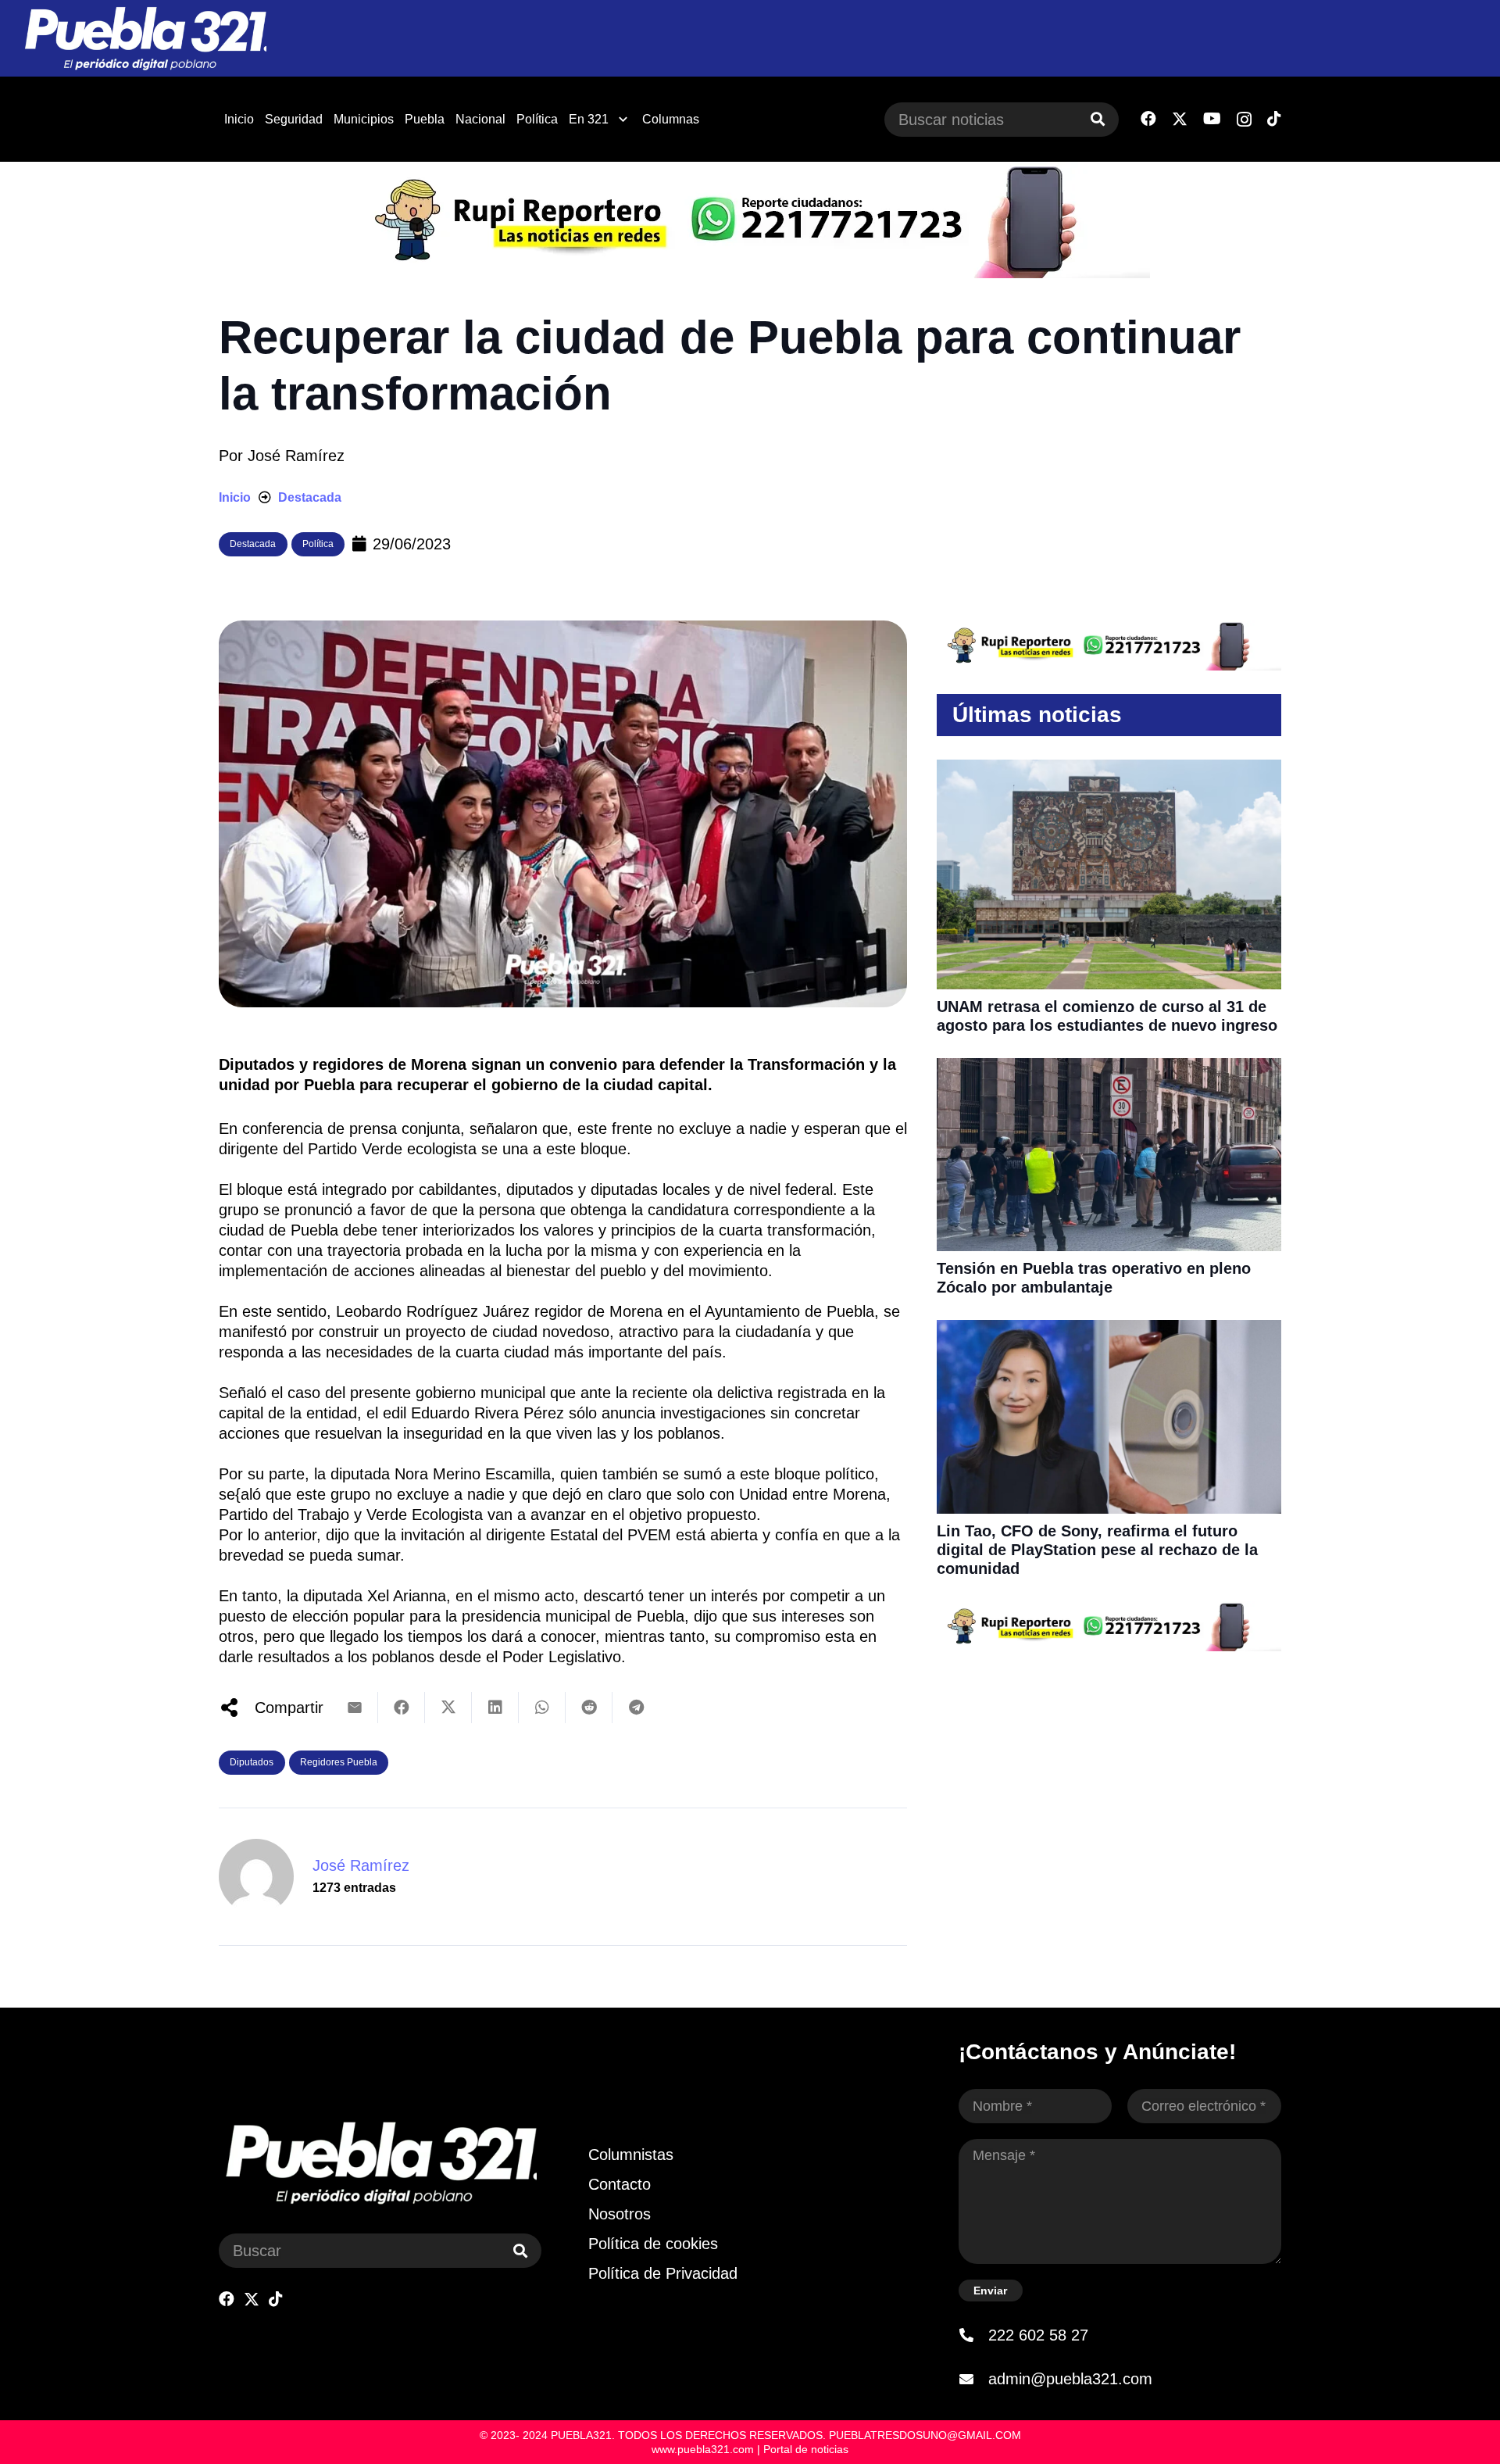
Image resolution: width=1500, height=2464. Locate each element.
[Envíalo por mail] (355, 1708)
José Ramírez (296, 456)
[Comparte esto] (402, 1708)
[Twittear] (448, 1708)
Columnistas (631, 2155)
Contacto (620, 2184)
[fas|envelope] (973, 2379)
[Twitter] (1180, 119)
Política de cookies (653, 2244)
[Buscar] (1098, 120)
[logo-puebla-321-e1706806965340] (145, 39)
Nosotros (620, 2214)
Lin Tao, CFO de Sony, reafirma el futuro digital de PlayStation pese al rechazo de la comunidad (1097, 1550)
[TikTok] (1274, 119)
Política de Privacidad (663, 2273)
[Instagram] (1244, 120)
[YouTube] (1212, 119)
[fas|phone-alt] (973, 2335)
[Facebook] (1148, 119)
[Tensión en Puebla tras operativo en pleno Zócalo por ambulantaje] (1109, 1068)
